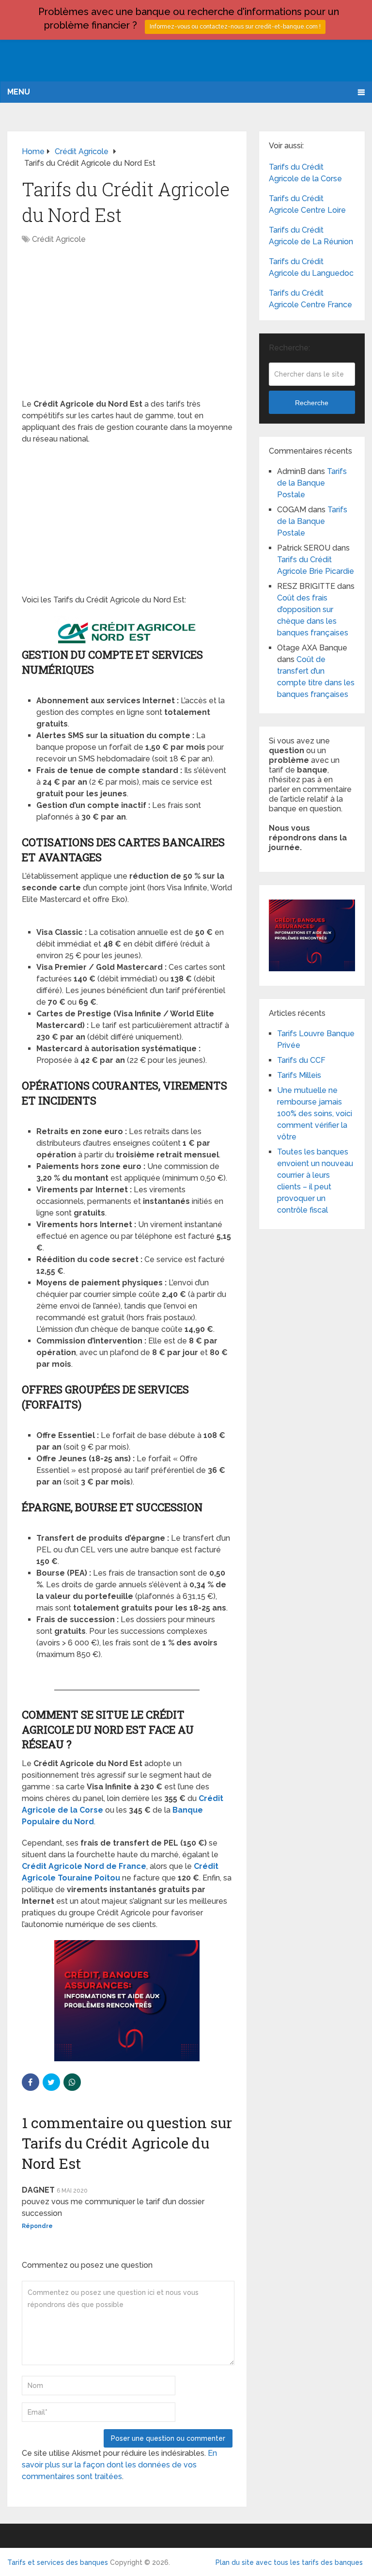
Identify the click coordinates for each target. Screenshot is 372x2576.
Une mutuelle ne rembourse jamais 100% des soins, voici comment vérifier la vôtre (315, 1114)
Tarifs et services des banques (58, 2562)
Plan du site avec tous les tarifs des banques (289, 2562)
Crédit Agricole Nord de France (84, 1866)
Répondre (37, 2226)
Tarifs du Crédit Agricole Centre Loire (307, 204)
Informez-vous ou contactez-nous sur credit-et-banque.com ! (235, 27)
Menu (19, 92)
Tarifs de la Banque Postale (312, 483)
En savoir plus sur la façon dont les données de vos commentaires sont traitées (119, 2465)
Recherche (312, 403)
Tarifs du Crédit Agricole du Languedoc (311, 267)
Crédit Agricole (59, 239)
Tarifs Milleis (299, 1075)
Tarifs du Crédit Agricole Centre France (310, 299)
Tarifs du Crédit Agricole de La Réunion (311, 236)
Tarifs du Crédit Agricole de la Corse (305, 173)
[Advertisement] (127, 327)
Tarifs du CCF (301, 1060)
